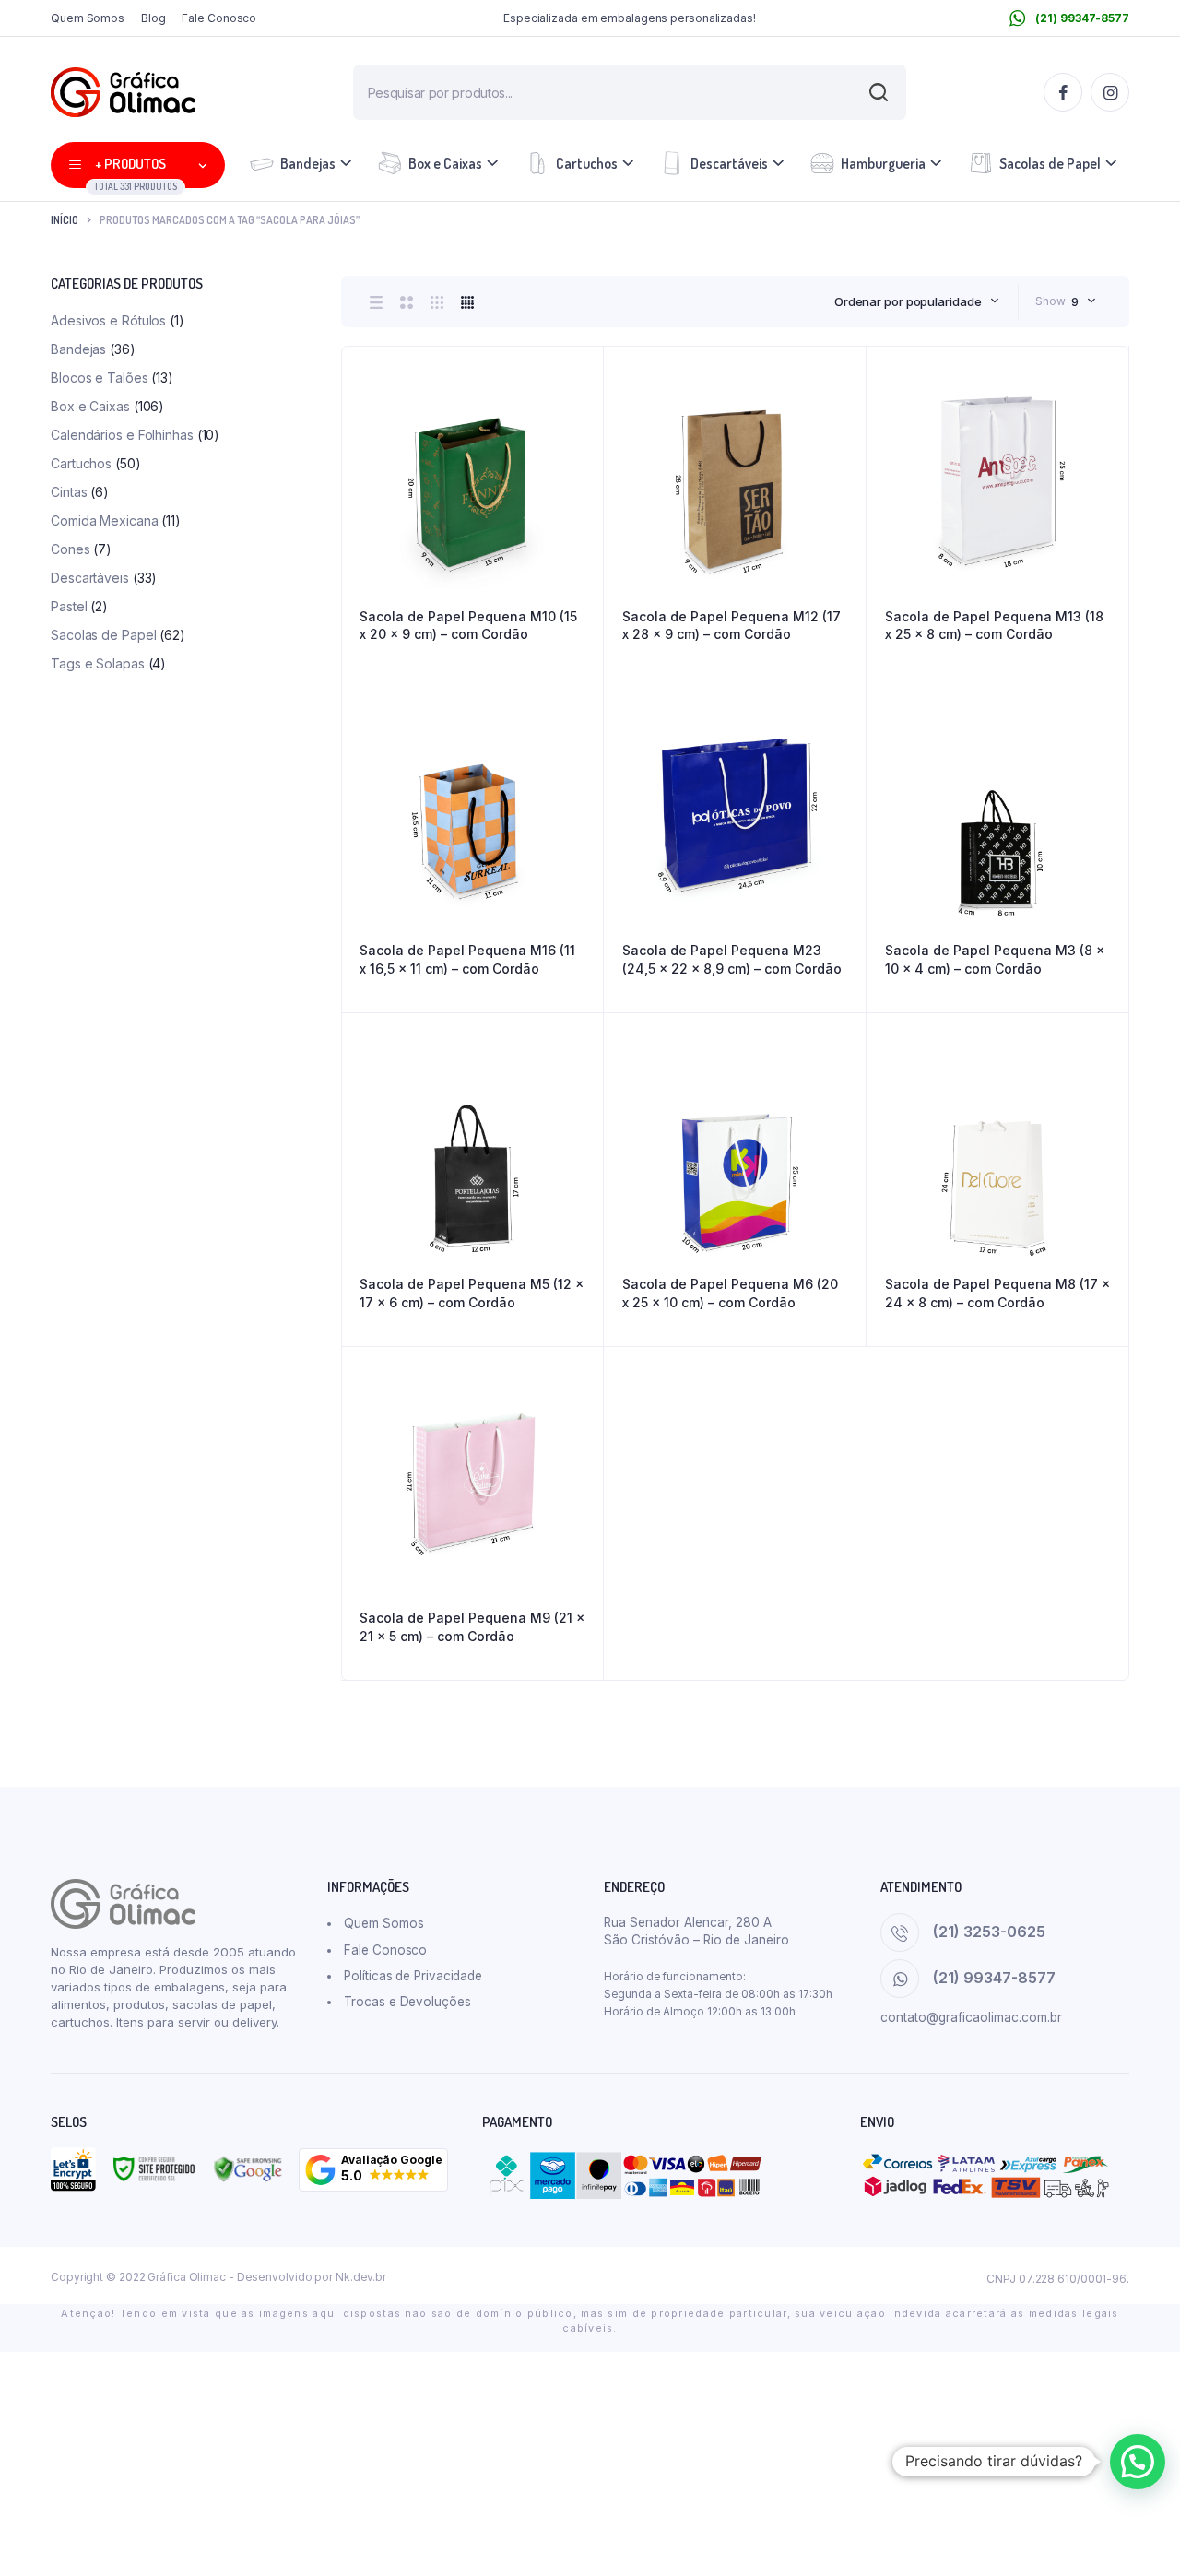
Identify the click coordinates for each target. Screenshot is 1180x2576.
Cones (71, 549)
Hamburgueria (883, 163)
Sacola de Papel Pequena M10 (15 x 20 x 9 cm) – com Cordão (468, 626)
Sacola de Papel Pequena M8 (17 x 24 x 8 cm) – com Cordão (997, 1293)
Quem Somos (88, 18)
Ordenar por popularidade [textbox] (908, 301)
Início (65, 220)
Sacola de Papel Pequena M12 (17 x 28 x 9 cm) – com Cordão (732, 626)
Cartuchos (587, 163)
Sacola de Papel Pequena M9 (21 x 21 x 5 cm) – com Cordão (472, 1627)
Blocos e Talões (100, 378)
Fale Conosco (219, 18)
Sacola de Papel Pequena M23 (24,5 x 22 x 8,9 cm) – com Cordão (732, 959)
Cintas (69, 492)
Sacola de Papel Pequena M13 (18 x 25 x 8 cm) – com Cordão (994, 626)
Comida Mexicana (105, 520)
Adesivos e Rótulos (108, 320)
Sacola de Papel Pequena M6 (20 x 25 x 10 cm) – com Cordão (730, 1293)
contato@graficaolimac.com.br (971, 2017)
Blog (153, 18)
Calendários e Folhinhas (122, 435)
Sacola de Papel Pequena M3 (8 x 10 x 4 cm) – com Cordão (995, 959)
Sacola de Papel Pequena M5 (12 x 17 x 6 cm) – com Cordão (472, 1293)
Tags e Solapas (98, 663)
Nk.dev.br (361, 2277)
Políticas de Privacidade (413, 1976)
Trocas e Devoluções (407, 2002)
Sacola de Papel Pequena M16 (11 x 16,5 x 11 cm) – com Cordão (467, 959)
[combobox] (917, 301)
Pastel (69, 606)
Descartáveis (729, 163)
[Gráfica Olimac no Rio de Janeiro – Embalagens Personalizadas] (123, 92)
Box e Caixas (445, 163)
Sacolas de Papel (1050, 163)
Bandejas (308, 163)
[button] (373, 2170)
